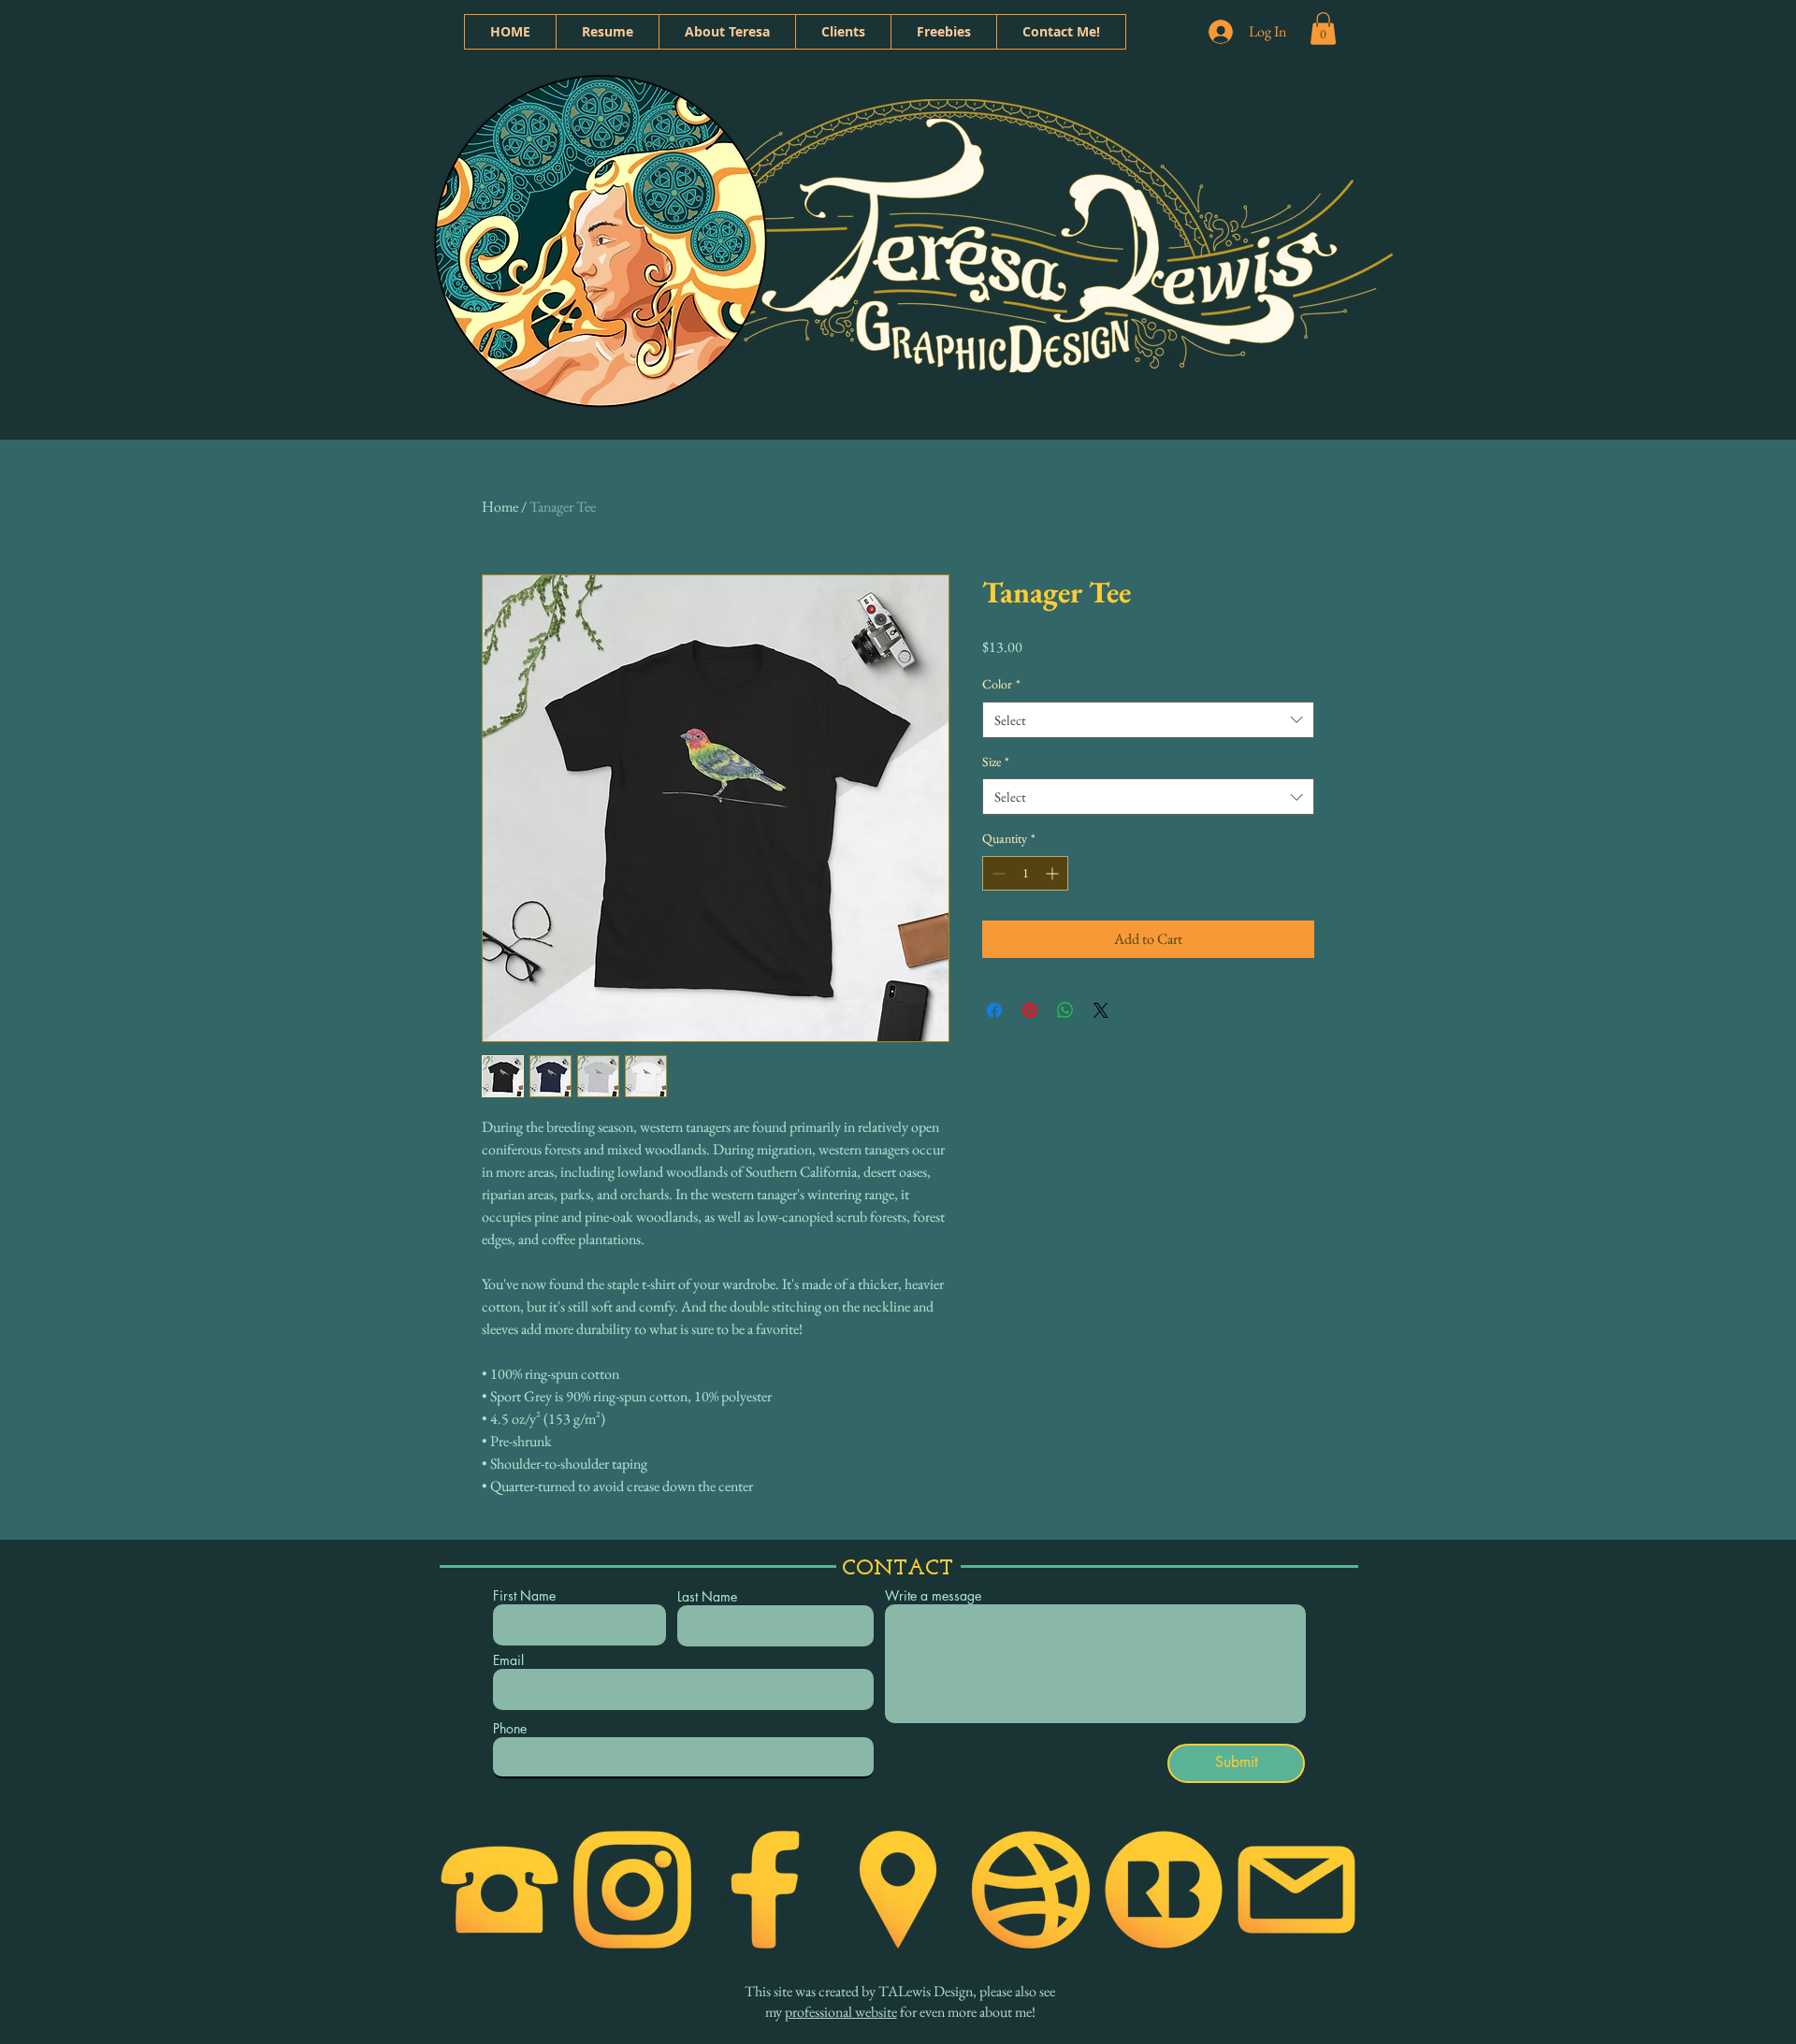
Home (500, 507)
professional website (841, 2012)
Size (996, 761)
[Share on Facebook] (994, 1010)
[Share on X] (1101, 1010)
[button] (1323, 29)
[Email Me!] (1296, 1890)
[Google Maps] (898, 1890)
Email (508, 1660)
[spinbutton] (1025, 873)
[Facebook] (765, 1890)
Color (1001, 684)
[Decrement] (997, 873)
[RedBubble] (1164, 1890)
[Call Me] (500, 1890)
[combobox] (1148, 720)
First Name (524, 1596)
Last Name (707, 1597)
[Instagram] (632, 1890)
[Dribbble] (1031, 1890)
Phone (510, 1729)
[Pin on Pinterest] (1030, 1010)
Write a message (933, 1596)
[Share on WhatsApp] (1065, 1010)
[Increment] (1054, 873)
